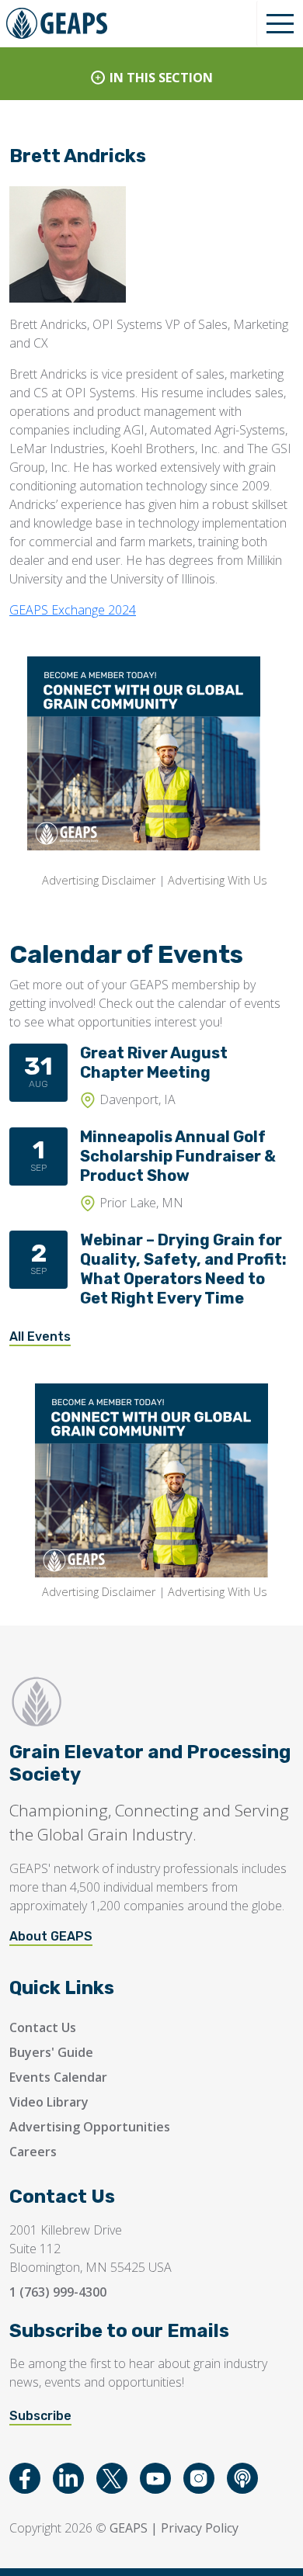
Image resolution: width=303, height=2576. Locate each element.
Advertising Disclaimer (99, 880)
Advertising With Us (218, 880)
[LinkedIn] (68, 2478)
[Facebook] (25, 2478)
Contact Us (43, 2027)
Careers (33, 2152)
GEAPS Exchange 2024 (73, 610)
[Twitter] (112, 2478)
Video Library (49, 2102)
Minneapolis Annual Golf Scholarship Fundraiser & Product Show (178, 1156)
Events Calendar (58, 2077)
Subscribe (40, 2416)
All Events (40, 1336)
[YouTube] (155, 2478)
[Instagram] (199, 2478)
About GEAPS (51, 1936)
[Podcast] (242, 2478)
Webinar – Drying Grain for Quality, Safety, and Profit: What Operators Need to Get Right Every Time (183, 1269)
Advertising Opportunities (90, 2127)
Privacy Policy (200, 2528)
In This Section (161, 78)
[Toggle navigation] (280, 23)
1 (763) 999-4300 (58, 2292)
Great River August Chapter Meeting (154, 1063)
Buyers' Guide (51, 2052)
